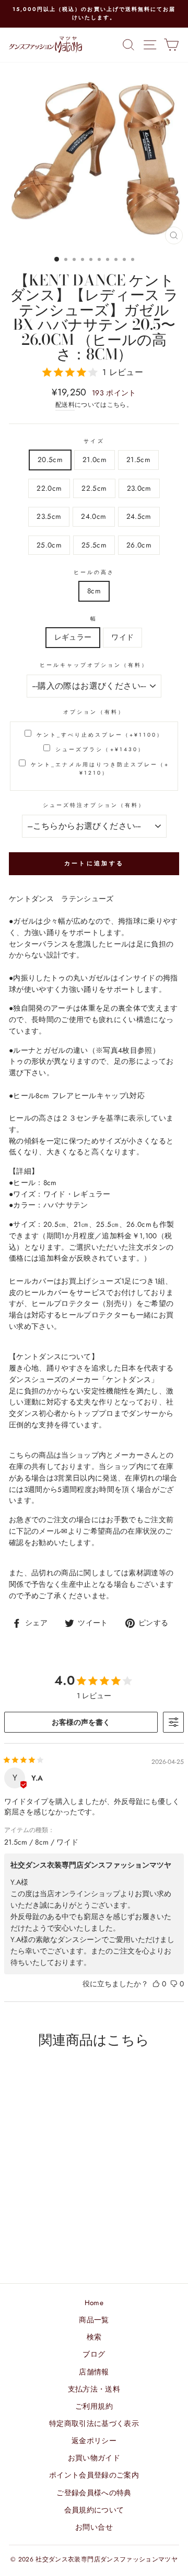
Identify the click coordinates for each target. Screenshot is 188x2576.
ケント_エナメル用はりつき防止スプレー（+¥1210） (100, 769)
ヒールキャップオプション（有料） (94, 665)
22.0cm (49, 488)
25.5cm (94, 545)
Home (94, 2303)
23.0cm (139, 488)
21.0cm (95, 459)
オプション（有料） (94, 712)
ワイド (122, 637)
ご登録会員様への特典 (94, 2493)
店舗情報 (94, 2372)
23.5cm (49, 516)
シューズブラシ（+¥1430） (100, 749)
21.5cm (138, 459)
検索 (94, 2337)
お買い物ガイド (94, 2458)
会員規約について (94, 2510)
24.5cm (139, 516)
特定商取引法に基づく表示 (94, 2423)
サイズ (94, 441)
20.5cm (50, 459)
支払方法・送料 (94, 2389)
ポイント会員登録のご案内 (94, 2475)
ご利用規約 (94, 2406)
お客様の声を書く (81, 1722)
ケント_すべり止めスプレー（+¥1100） (100, 735)
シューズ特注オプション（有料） (94, 805)
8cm (94, 591)
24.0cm (93, 516)
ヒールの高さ (94, 572)
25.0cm (49, 545)
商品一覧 (94, 2320)
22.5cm (94, 488)
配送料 (65, 405)
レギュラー (73, 637)
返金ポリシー (94, 2441)
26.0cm (139, 545)
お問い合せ (94, 2527)
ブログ (94, 2354)
